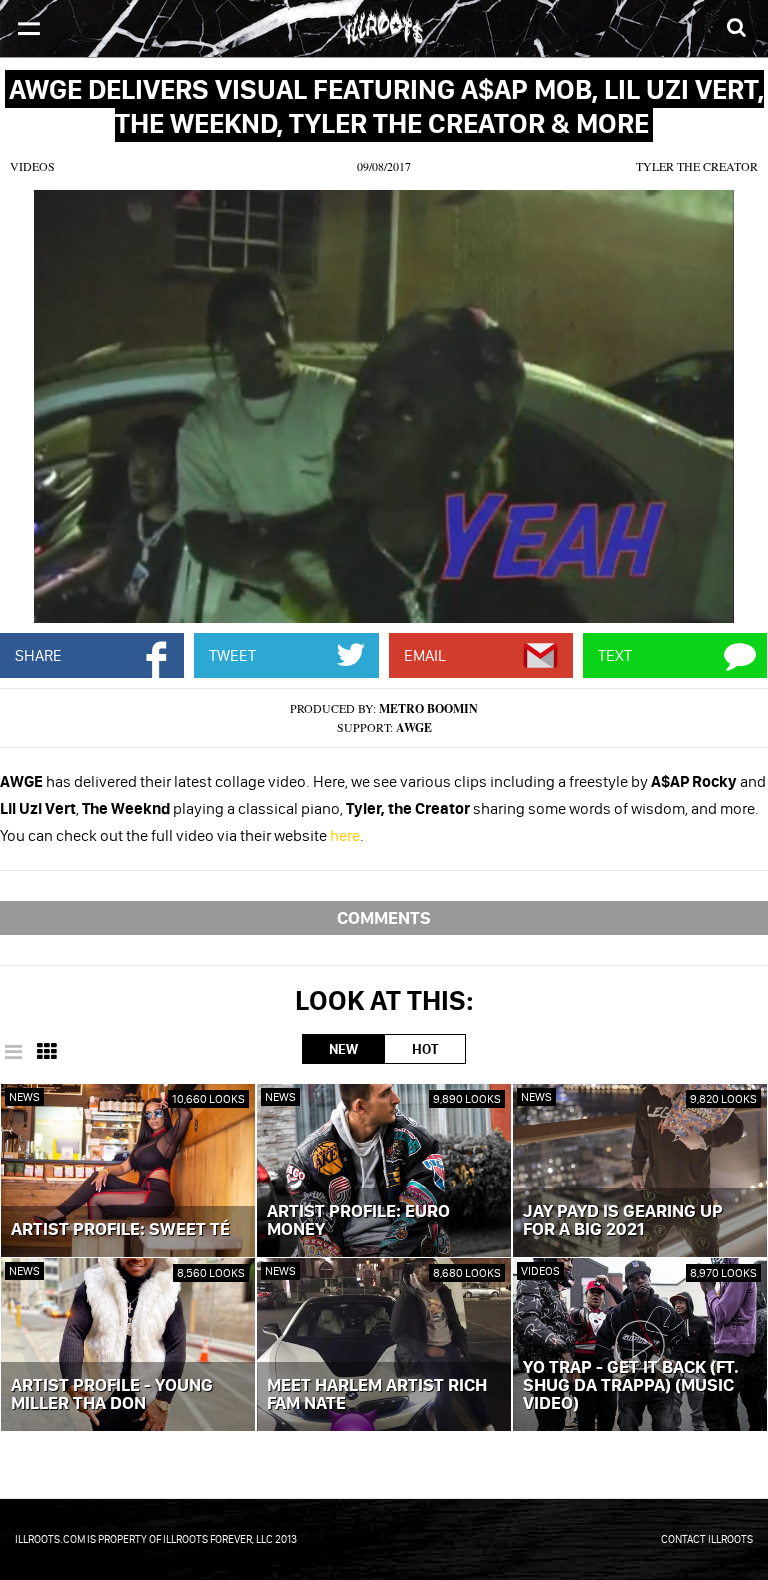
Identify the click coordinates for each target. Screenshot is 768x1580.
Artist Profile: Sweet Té (120, 1230)
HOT (425, 1049)
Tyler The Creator (697, 166)
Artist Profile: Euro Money (358, 1221)
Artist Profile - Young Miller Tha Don (112, 1395)
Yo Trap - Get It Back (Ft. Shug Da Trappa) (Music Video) (631, 1386)
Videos (32, 166)
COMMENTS (384, 917)
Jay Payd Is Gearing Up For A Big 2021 (623, 1221)
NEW (343, 1049)
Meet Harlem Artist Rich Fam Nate (377, 1395)
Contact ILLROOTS (707, 1539)
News (24, 1096)
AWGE (414, 727)
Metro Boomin (428, 708)
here (345, 835)
